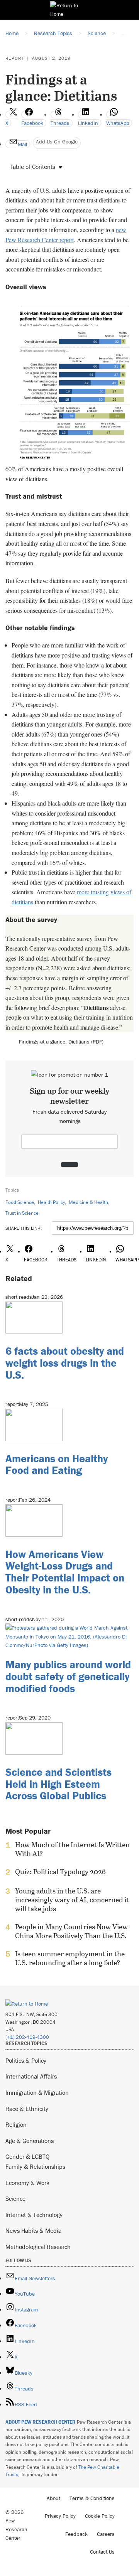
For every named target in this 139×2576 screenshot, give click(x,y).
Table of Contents (32, 167)
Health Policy (51, 1202)
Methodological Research (38, 2247)
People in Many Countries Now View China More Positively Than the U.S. (71, 1931)
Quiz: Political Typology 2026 (60, 1872)
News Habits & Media (33, 2230)
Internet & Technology (34, 2215)
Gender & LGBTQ (27, 2156)
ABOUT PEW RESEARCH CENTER (41, 2422)
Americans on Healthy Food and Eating (57, 1464)
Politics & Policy (26, 2060)
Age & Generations (30, 2141)
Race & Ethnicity (27, 2109)
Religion (16, 2124)
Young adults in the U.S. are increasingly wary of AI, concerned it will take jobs (72, 1900)
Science (15, 2198)
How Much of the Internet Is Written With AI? (72, 1849)
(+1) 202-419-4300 (27, 2037)
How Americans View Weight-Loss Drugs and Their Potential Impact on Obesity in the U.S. (65, 1572)
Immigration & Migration (37, 2092)
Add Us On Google (57, 142)
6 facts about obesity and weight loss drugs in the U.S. (65, 1363)
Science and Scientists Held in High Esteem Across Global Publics (58, 1784)
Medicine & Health (88, 1202)
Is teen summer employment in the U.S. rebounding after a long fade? (70, 1958)
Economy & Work (27, 2183)
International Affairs (31, 2076)
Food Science (20, 1202)
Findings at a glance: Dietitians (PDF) (61, 1042)
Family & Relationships (35, 2166)
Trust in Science (22, 1213)
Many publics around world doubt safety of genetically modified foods (68, 1676)
